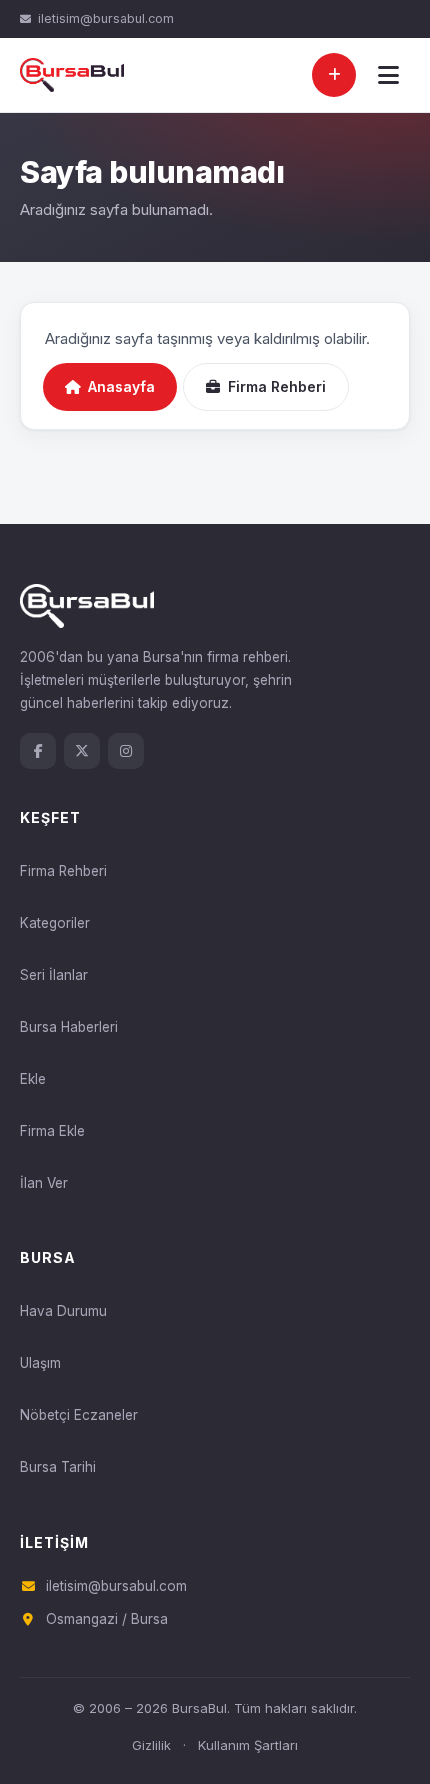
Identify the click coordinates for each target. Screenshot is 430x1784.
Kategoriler (55, 923)
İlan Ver (44, 1183)
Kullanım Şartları (248, 1745)
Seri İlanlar (54, 975)
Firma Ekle (52, 1131)
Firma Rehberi (277, 386)
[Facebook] (38, 751)
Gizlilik (151, 1745)
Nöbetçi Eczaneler (79, 1415)
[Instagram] (126, 751)
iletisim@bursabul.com (106, 18)
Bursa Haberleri (69, 1027)
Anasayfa (121, 386)
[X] (82, 751)
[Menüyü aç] (388, 75)
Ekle (33, 1079)
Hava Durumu (63, 1311)
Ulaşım (40, 1363)
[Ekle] (334, 75)
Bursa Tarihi (58, 1467)
